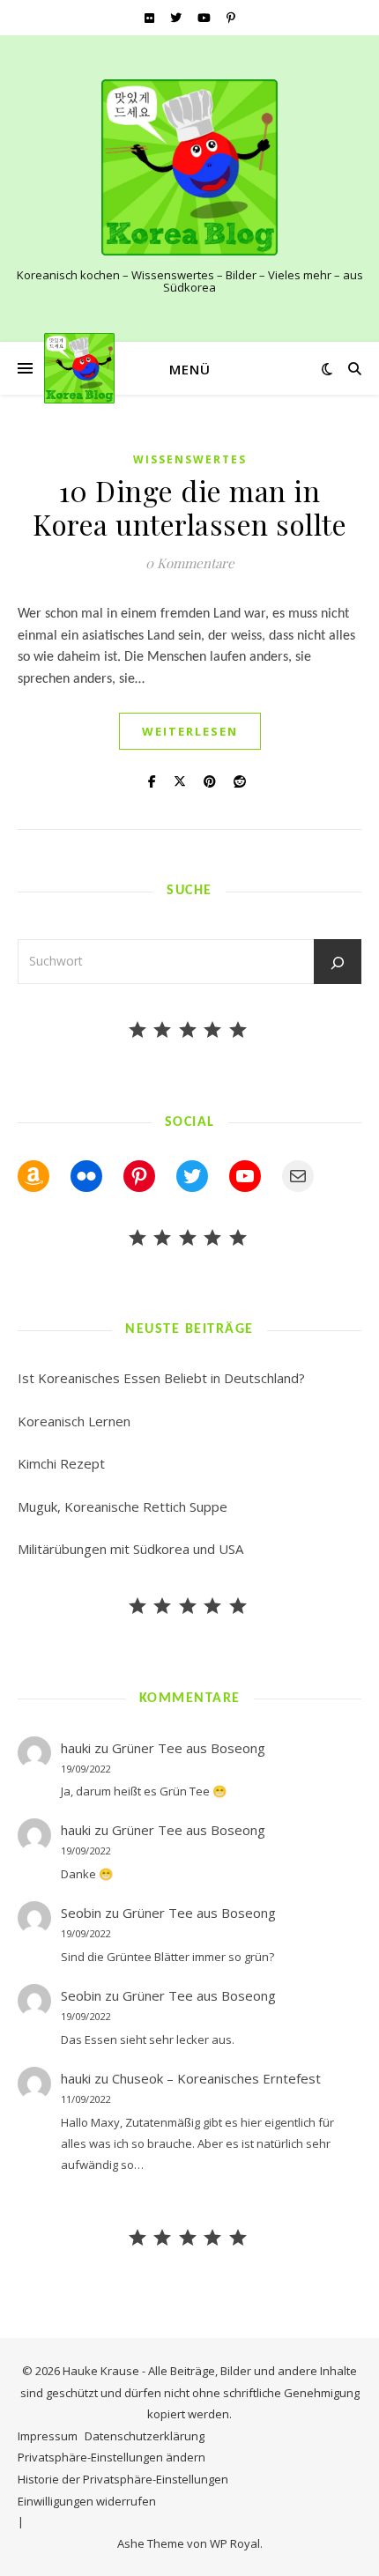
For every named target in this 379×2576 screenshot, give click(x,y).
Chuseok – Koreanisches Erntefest (216, 2078)
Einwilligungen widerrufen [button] (87, 2501)
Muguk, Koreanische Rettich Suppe (123, 1506)
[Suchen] (338, 963)
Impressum (48, 2436)
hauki (76, 1748)
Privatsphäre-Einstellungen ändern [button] (111, 2457)
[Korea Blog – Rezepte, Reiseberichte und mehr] (189, 167)
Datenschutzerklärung (145, 2436)
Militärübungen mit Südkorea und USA (130, 1549)
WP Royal (235, 2543)
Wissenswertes (190, 459)
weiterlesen (190, 731)
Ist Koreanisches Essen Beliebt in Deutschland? (161, 1378)
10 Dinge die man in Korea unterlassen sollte (189, 507)
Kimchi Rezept (61, 1463)
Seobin (81, 1913)
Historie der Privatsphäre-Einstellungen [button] (123, 2479)
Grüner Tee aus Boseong (189, 1748)
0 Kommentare (190, 563)
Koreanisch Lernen (74, 1421)
